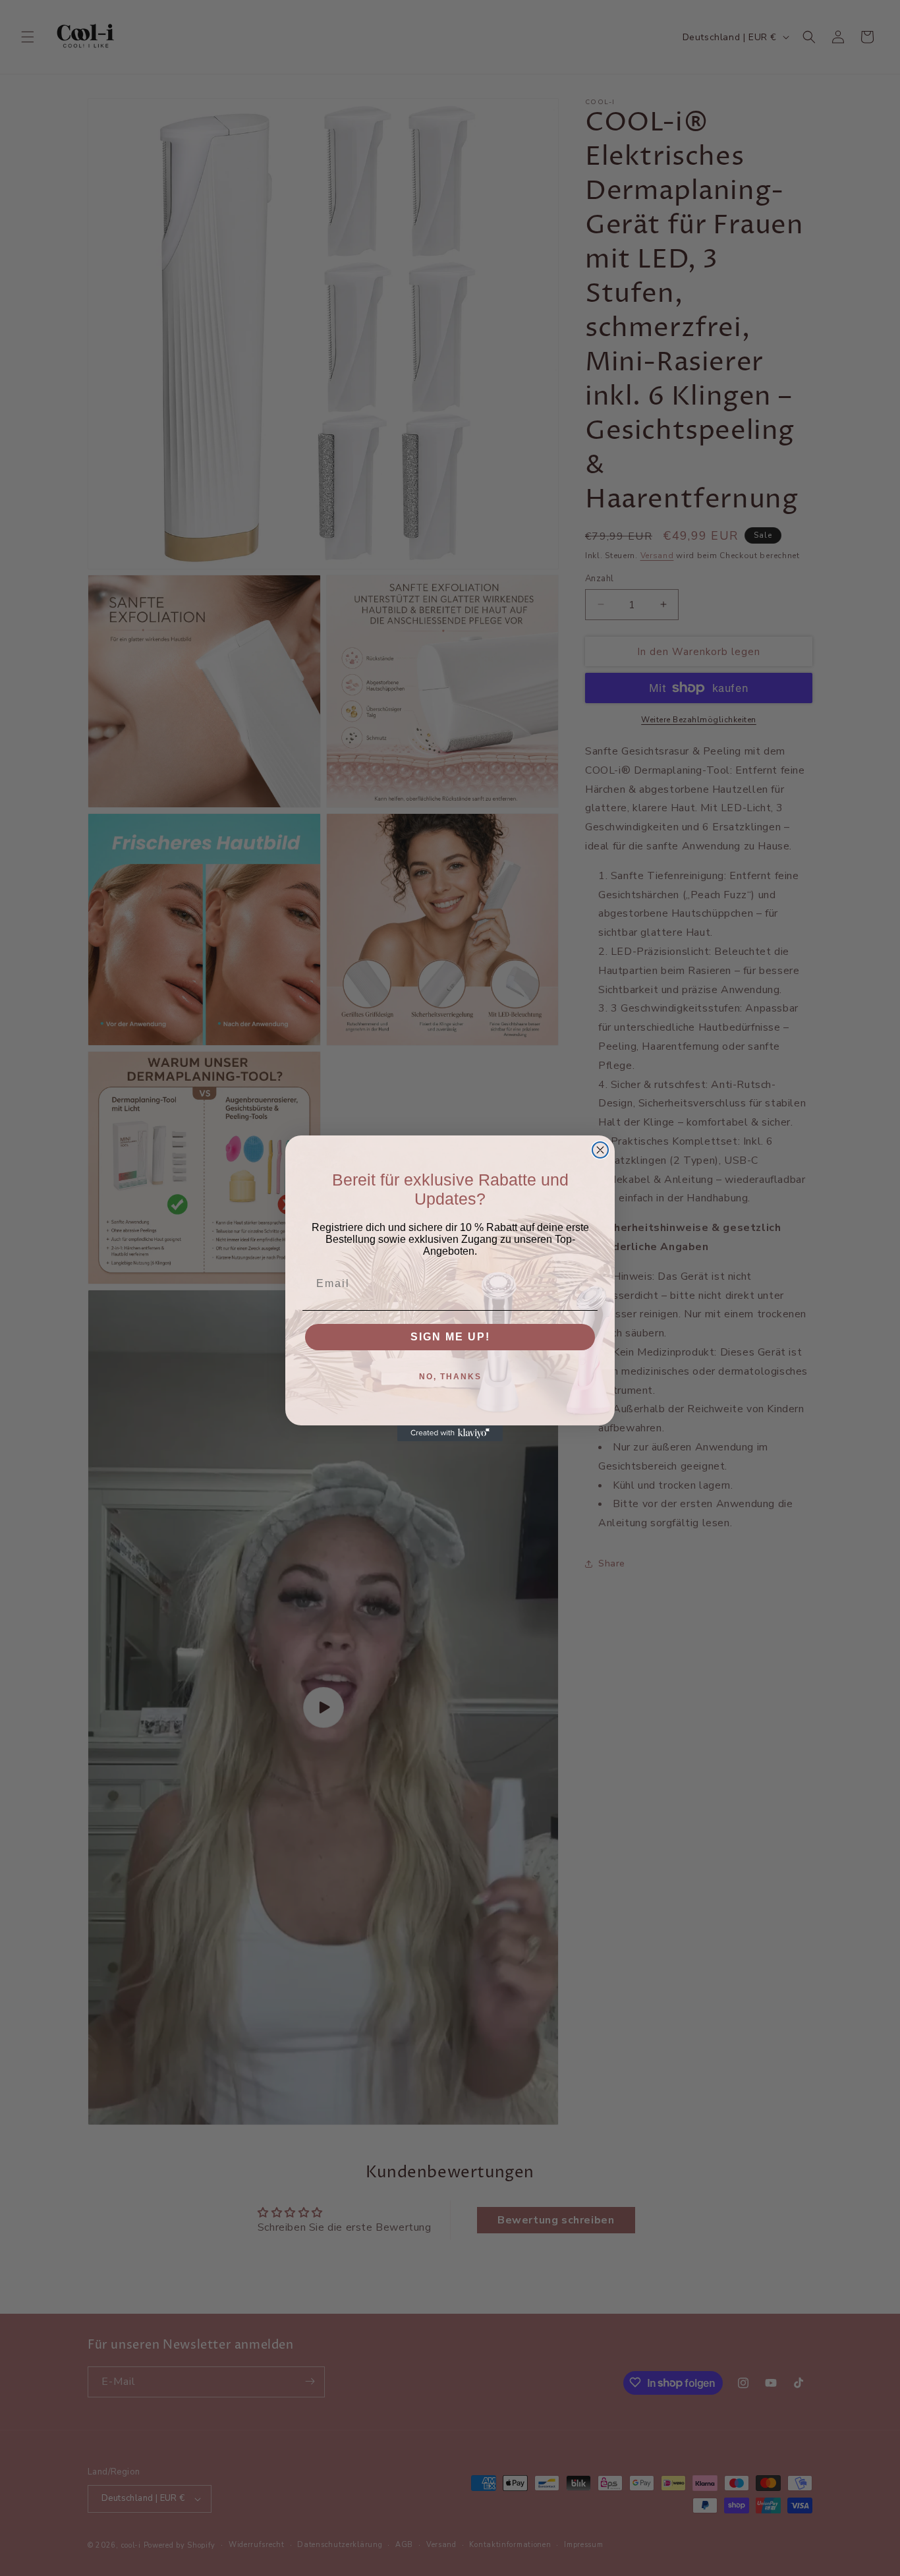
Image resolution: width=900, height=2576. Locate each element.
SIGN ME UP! (450, 1337)
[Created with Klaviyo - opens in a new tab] (450, 1433)
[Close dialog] (600, 1150)
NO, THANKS (450, 1377)
